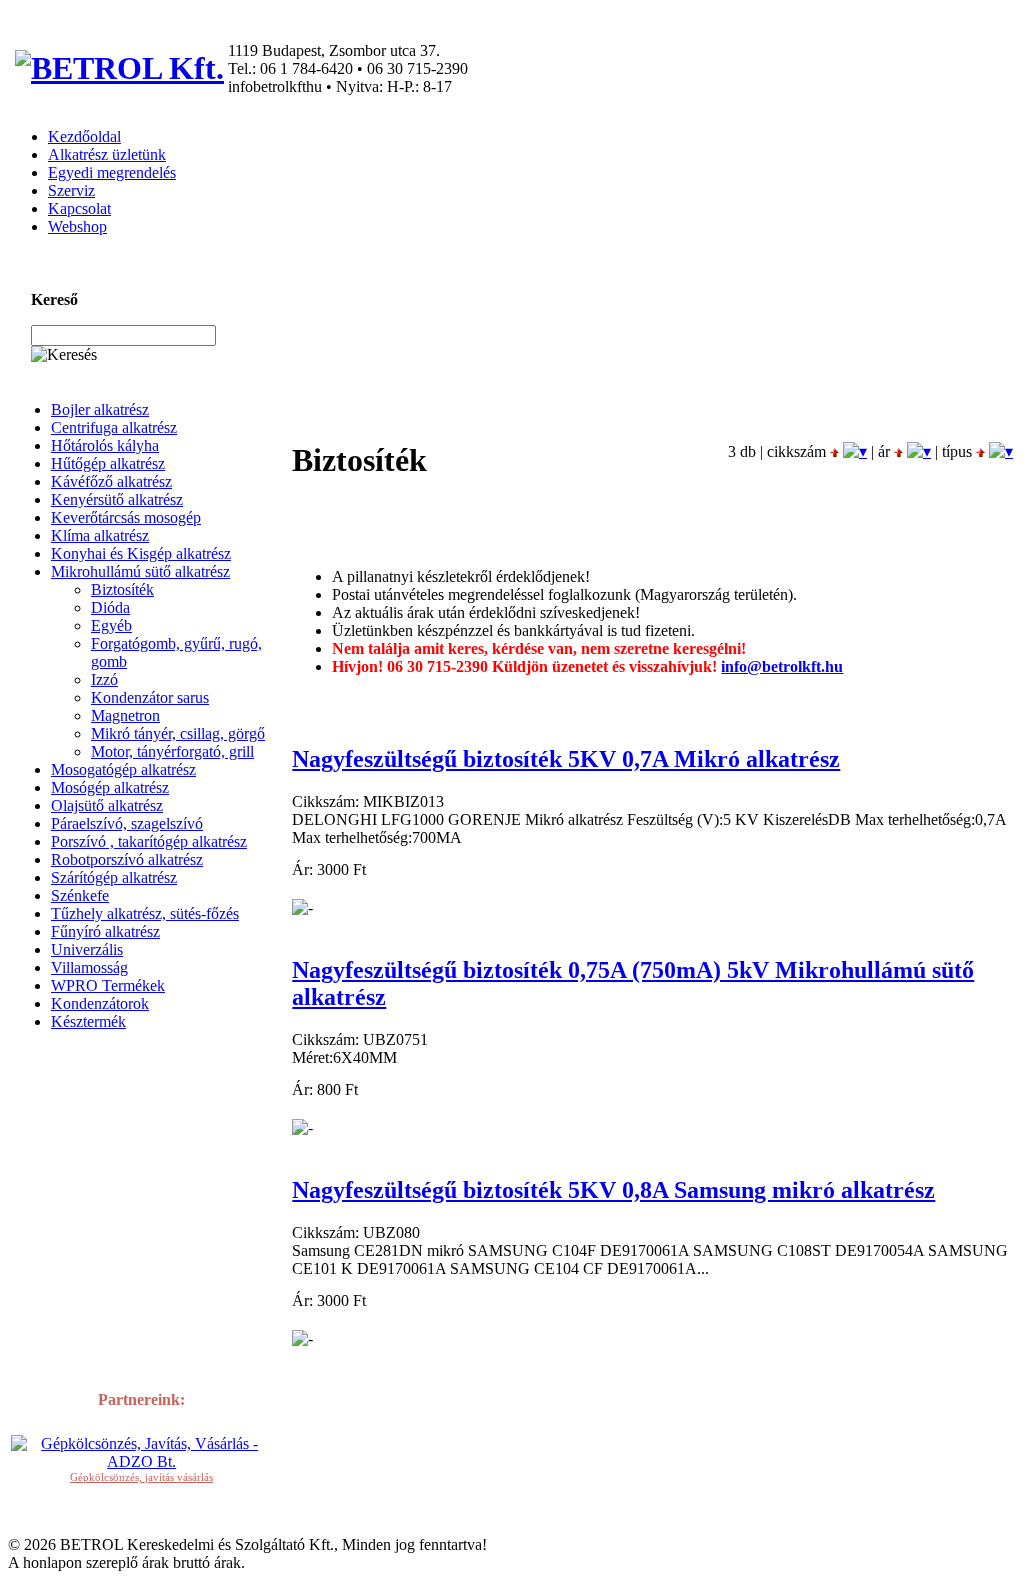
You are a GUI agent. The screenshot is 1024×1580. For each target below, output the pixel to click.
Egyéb (111, 625)
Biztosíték (122, 589)
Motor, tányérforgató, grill (172, 751)
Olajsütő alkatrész (107, 805)
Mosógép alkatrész (110, 787)
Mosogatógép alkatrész (123, 769)
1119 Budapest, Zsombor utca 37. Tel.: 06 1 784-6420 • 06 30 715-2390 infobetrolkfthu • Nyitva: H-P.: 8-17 (348, 68)
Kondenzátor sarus (150, 697)
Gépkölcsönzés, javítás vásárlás (141, 1477)
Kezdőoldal (84, 136)
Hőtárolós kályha (105, 445)
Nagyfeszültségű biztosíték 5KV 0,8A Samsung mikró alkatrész (613, 1190)
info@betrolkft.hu (782, 666)
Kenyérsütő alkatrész (117, 499)
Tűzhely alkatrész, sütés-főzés (145, 913)
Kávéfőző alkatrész (111, 481)
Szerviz (71, 190)
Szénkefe (80, 895)
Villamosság (89, 967)
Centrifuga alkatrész (114, 427)
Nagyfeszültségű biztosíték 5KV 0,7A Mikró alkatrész (566, 759)
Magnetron (125, 715)
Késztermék (88, 1021)
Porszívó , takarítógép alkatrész (149, 841)
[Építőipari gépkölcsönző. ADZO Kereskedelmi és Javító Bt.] (141, 1461)
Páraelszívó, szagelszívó (127, 823)
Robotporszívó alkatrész (127, 859)
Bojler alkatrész (100, 409)
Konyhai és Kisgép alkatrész (141, 553)
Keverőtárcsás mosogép (126, 517)
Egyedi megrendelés (112, 172)
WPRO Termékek (108, 985)
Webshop (77, 226)
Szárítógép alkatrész (114, 877)
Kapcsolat (79, 208)
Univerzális (87, 949)
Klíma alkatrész (100, 535)
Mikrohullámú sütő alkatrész (140, 571)
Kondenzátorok (100, 1003)
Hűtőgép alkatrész (108, 463)
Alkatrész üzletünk (107, 154)
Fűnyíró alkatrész (105, 931)
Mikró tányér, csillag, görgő (178, 733)
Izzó (104, 679)
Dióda (110, 607)
